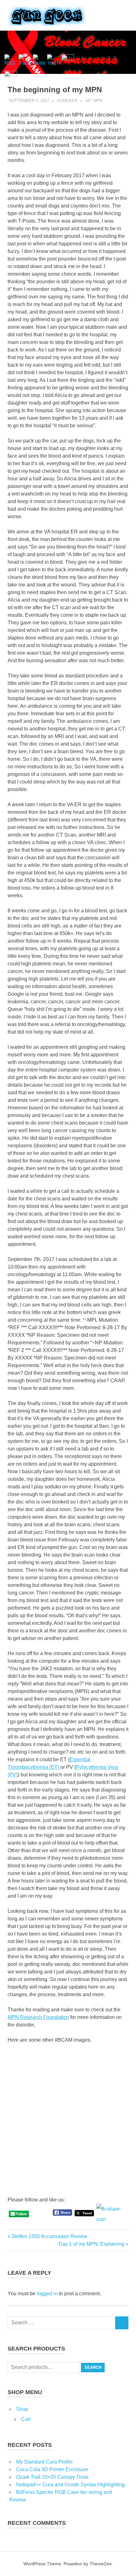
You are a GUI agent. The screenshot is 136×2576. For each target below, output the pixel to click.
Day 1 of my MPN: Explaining (91, 2244)
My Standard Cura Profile (44, 2462)
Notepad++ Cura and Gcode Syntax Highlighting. (71, 2485)
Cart (26, 2419)
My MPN (94, 101)
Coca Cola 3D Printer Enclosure (52, 2469)
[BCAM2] (98, 2119)
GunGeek (68, 101)
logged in (47, 2294)
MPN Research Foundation (38, 2017)
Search (93, 2367)
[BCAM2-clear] (98, 2073)
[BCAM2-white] (38, 2073)
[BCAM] (38, 2165)
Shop (22, 2409)
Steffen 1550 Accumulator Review (49, 2236)
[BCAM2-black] (38, 2119)
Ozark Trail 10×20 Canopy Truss (52, 2477)
